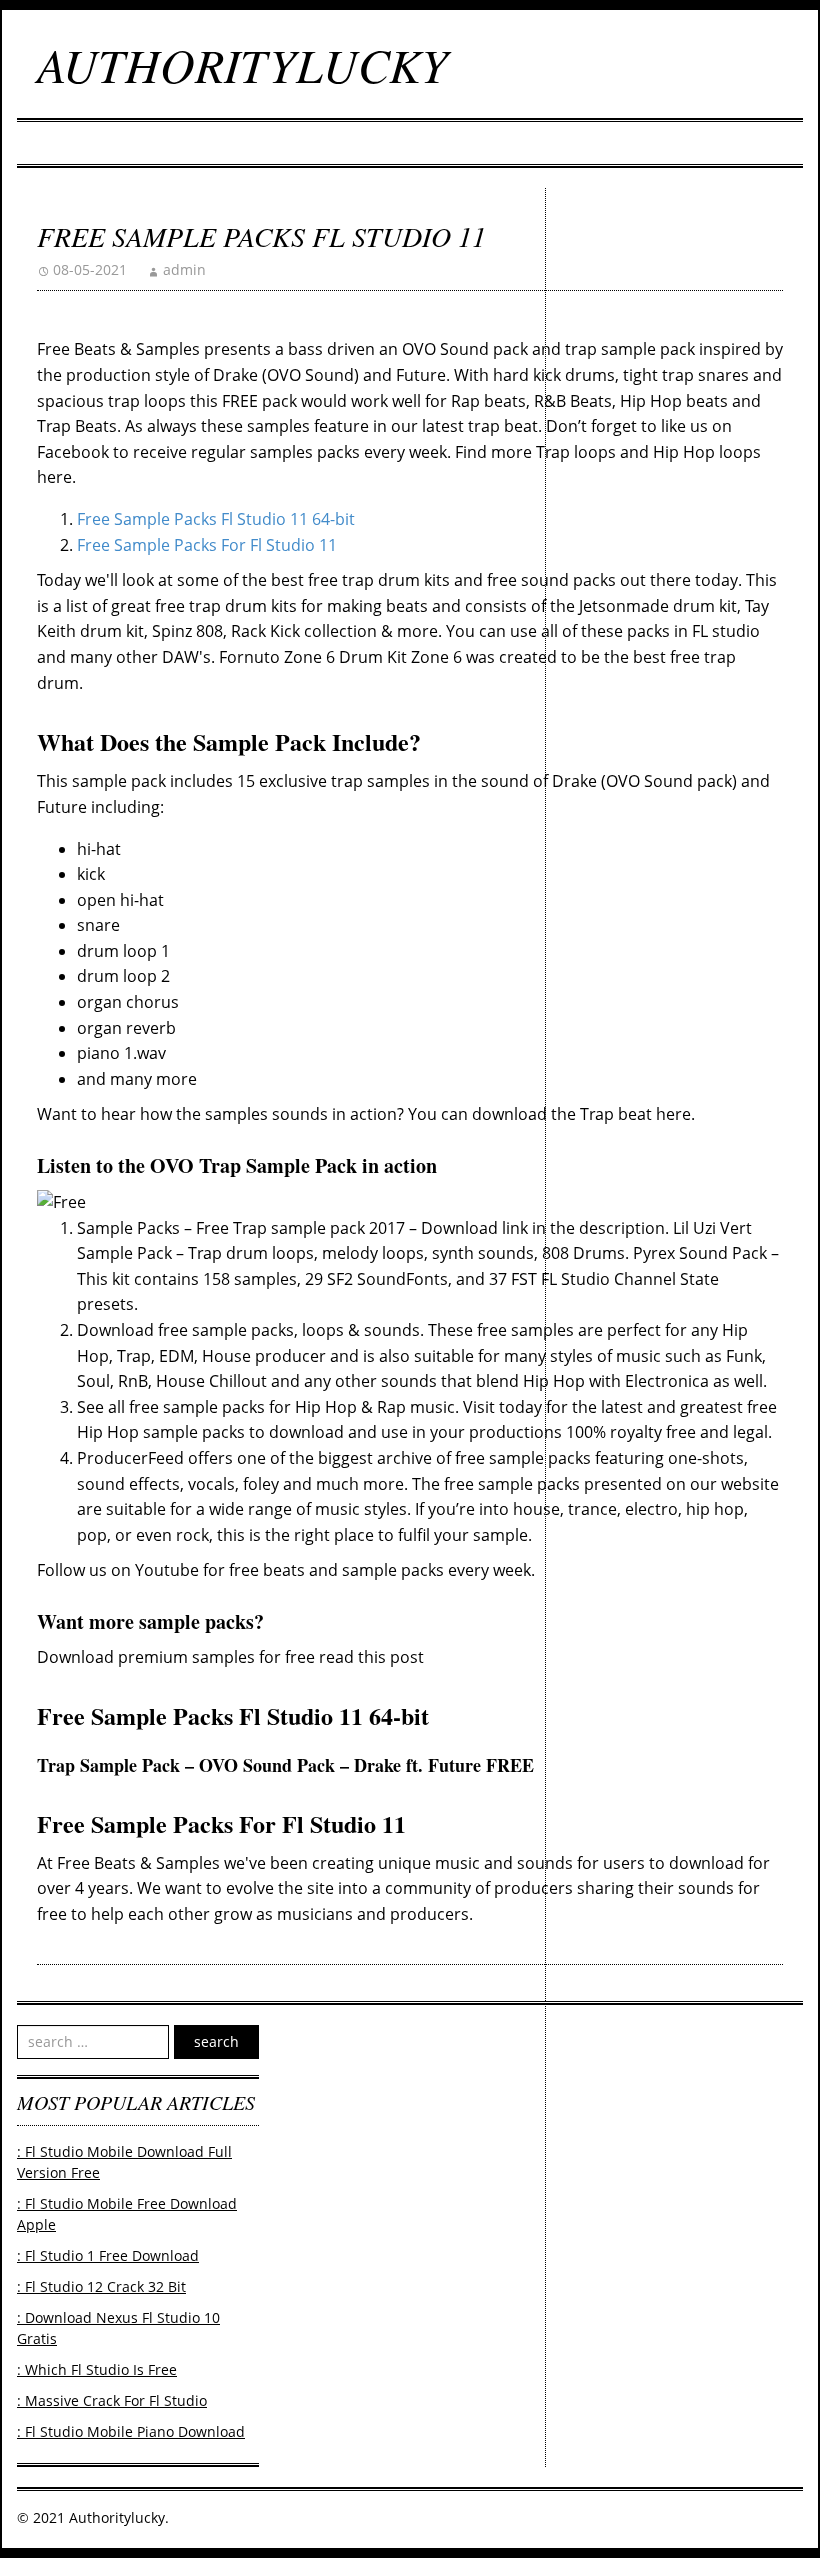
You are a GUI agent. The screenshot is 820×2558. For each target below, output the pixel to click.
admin (184, 269)
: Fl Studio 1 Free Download (108, 2255)
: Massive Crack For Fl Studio (112, 2400)
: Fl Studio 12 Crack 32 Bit (101, 2286)
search (216, 2041)
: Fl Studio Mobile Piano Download (131, 2431)
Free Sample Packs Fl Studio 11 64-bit (216, 519)
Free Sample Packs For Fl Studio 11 (207, 545)
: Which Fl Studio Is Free (97, 2369)
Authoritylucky (242, 64)
